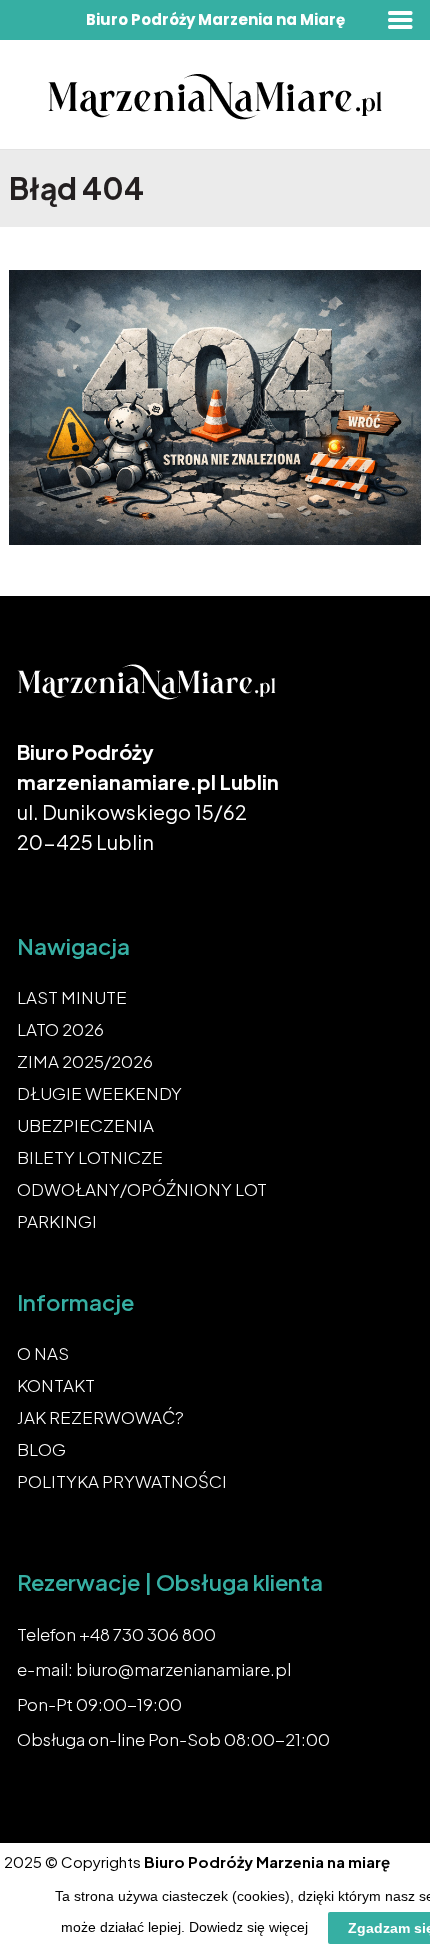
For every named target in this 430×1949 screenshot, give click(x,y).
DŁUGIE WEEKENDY (99, 1093)
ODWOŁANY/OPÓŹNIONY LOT (142, 1189)
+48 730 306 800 (147, 1634)
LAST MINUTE (72, 997)
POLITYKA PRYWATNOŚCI (122, 1481)
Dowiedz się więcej (248, 1927)
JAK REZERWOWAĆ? (100, 1417)
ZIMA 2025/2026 (85, 1061)
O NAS (43, 1353)
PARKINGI (57, 1221)
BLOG (41, 1449)
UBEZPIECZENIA (85, 1125)
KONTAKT (56, 1385)
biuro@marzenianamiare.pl (183, 1669)
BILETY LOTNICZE (90, 1157)
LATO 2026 (60, 1029)
